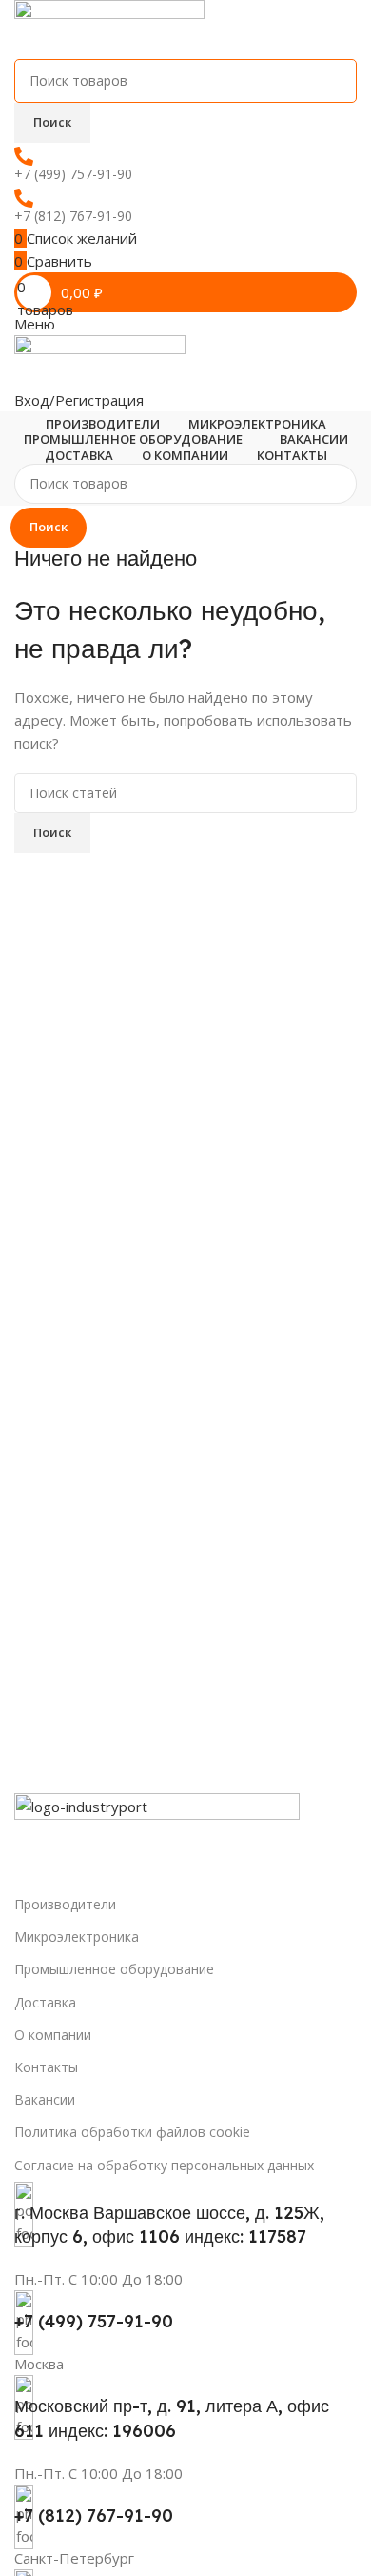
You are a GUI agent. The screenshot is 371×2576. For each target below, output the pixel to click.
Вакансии (45, 2099)
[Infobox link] (185, 2333)
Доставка (45, 2002)
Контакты (46, 2067)
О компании (53, 2035)
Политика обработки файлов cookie (132, 2132)
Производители (65, 1904)
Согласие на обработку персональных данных (164, 2165)
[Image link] (157, 1839)
